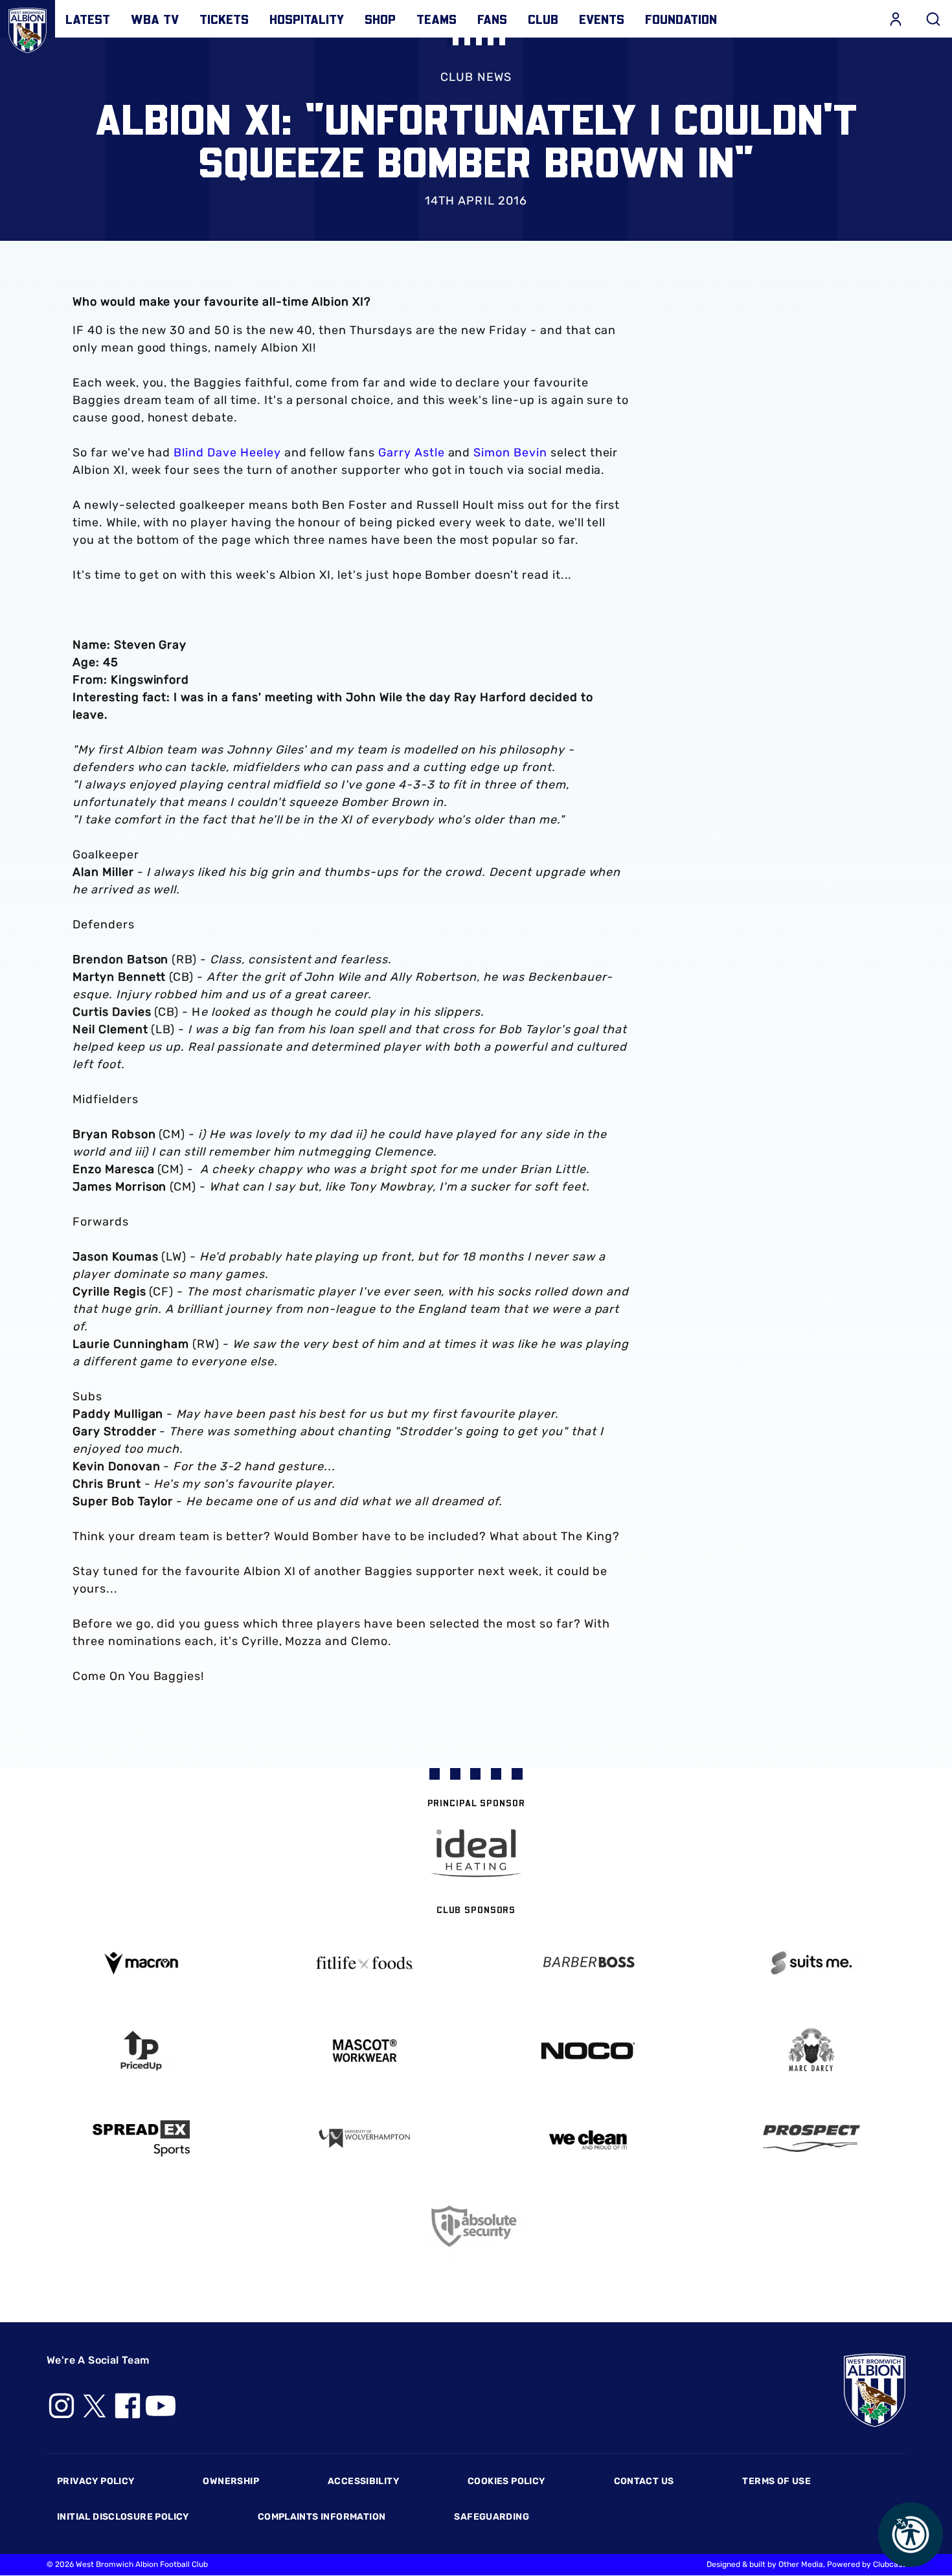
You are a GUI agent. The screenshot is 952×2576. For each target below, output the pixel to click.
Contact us (644, 2481)
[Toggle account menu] (896, 19)
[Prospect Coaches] (811, 2138)
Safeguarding (492, 2517)
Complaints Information (322, 2517)
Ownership (231, 2481)
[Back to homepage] (28, 28)
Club (543, 19)
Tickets (224, 19)
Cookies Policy (506, 2481)
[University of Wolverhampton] (364, 2139)
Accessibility (363, 2481)
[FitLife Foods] (364, 1963)
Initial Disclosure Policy (123, 2517)
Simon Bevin (510, 453)
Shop (380, 19)
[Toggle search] (933, 19)
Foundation (681, 19)
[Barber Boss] (588, 1963)
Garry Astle (412, 453)
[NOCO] (588, 2051)
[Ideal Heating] (476, 1853)
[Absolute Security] (476, 2226)
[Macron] (141, 1963)
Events (602, 19)
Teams (436, 19)
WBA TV (155, 19)
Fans (492, 19)
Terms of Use (776, 2481)
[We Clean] (588, 2139)
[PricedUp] (141, 2051)
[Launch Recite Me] (911, 2535)
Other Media (801, 2564)
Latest (88, 19)
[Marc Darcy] (811, 2051)
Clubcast (889, 2564)
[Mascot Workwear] (364, 2051)
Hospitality (307, 19)
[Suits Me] (811, 1963)
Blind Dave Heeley (227, 453)
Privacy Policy (96, 2481)
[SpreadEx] (141, 2138)
